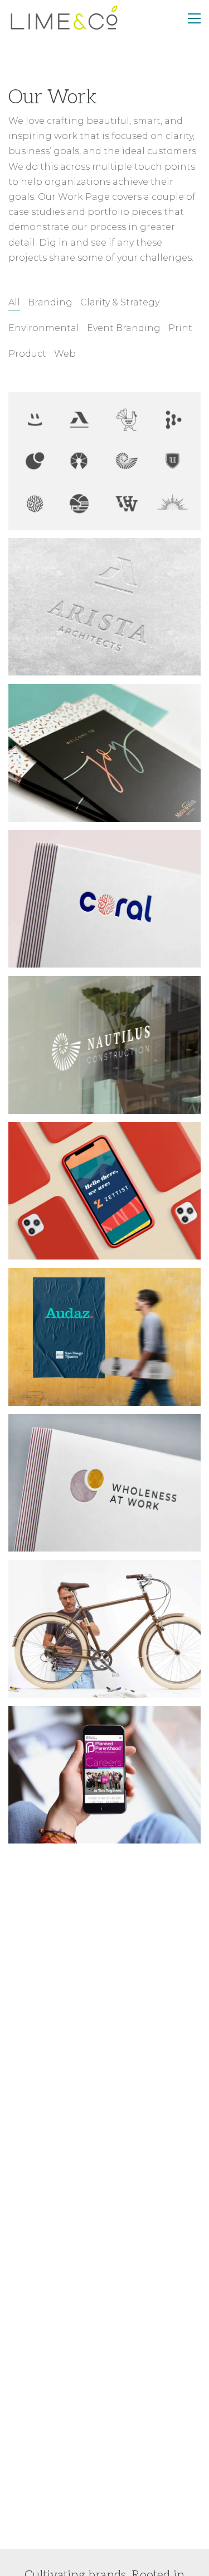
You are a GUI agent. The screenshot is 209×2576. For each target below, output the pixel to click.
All (14, 302)
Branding (50, 302)
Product (27, 354)
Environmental (44, 328)
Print (180, 328)
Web (65, 354)
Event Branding (124, 328)
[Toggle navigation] (194, 18)
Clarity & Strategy (120, 302)
